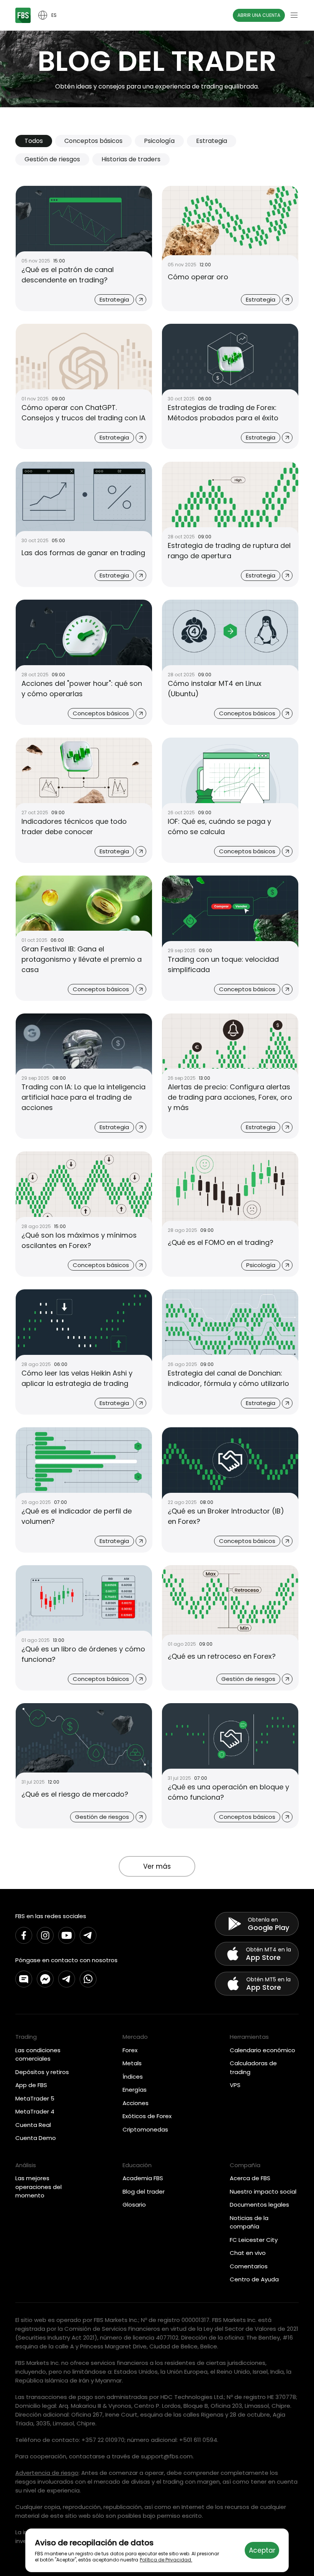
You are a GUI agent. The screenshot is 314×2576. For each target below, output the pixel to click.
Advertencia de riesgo (47, 2473)
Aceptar (262, 2550)
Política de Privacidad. (166, 2560)
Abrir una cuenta (259, 15)
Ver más (157, 1866)
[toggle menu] (294, 15)
